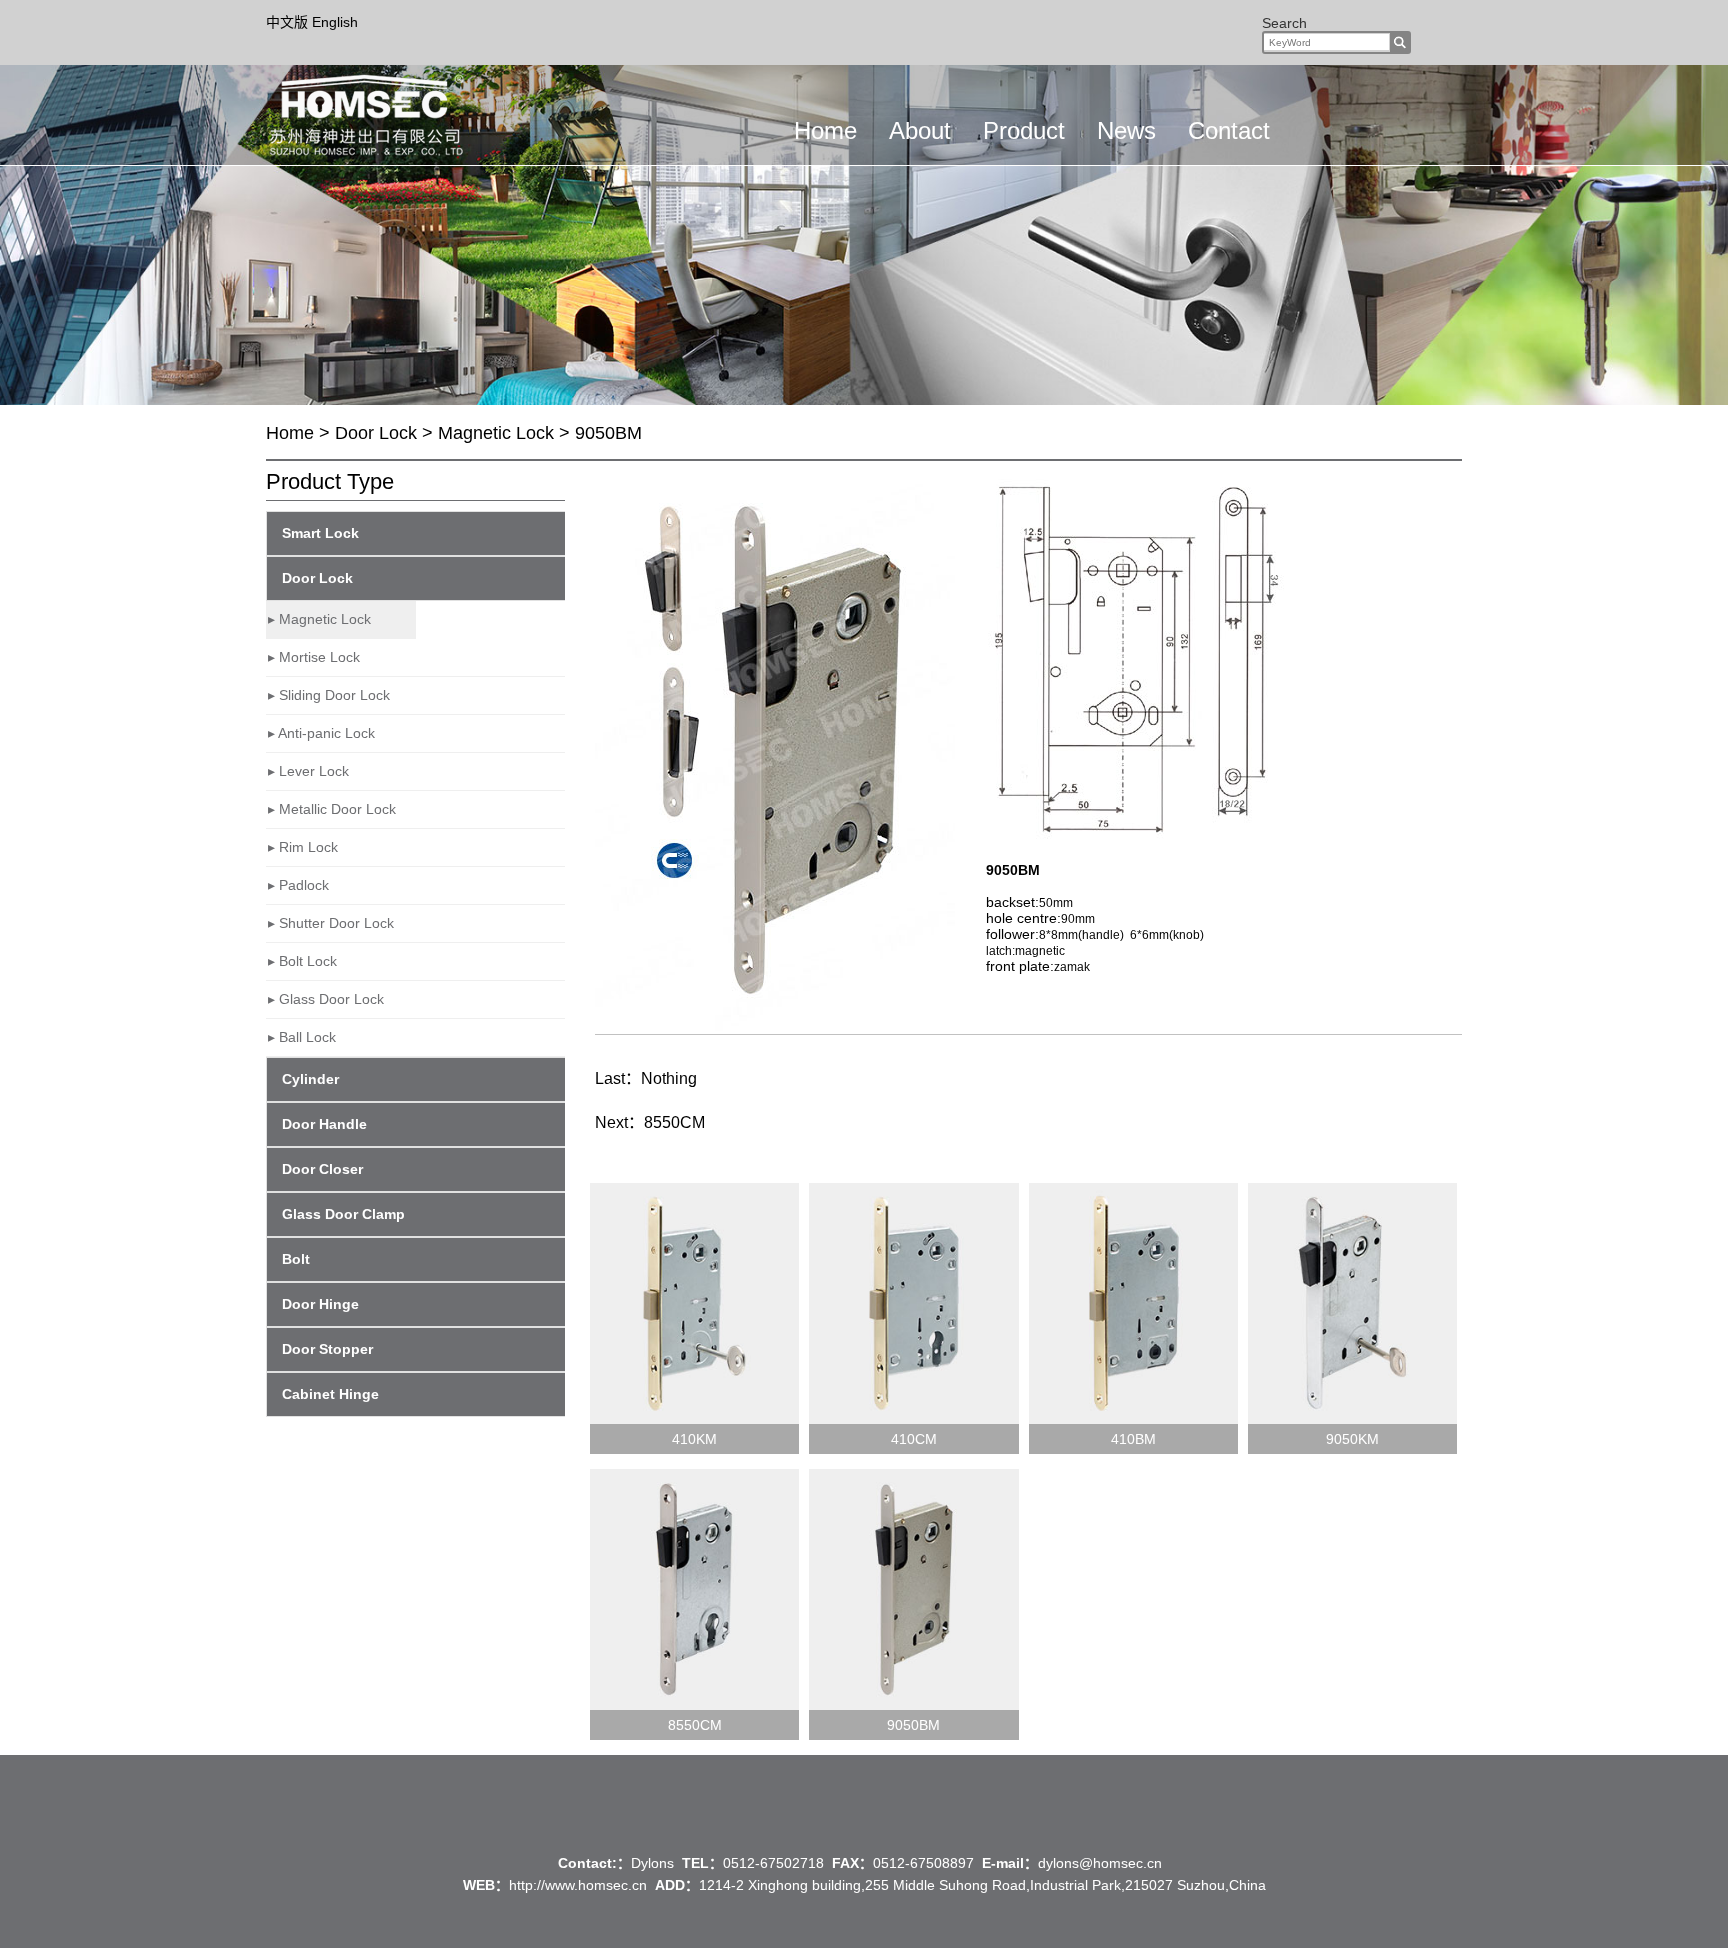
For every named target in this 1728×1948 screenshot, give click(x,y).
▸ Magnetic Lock (319, 619)
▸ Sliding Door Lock (329, 695)
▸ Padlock (298, 885)
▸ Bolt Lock (302, 961)
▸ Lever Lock (308, 771)
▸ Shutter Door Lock (331, 923)
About (920, 130)
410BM (1133, 1439)
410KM (694, 1439)
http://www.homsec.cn (578, 1885)
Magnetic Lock (496, 433)
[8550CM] (694, 1589)
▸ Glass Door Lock (326, 999)
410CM (914, 1439)
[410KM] (694, 1303)
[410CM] (913, 1303)
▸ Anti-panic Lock (321, 733)
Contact (1229, 130)
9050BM (913, 1725)
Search (1284, 23)
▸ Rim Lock (303, 847)
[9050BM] (913, 1589)
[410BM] (1133, 1303)
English (335, 22)
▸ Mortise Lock (314, 657)
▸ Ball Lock (302, 1037)
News (1126, 130)
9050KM (1352, 1439)
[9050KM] (1352, 1303)
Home (825, 130)
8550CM (674, 1122)
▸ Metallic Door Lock (332, 809)
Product (1024, 130)
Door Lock (376, 433)
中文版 (289, 22)
